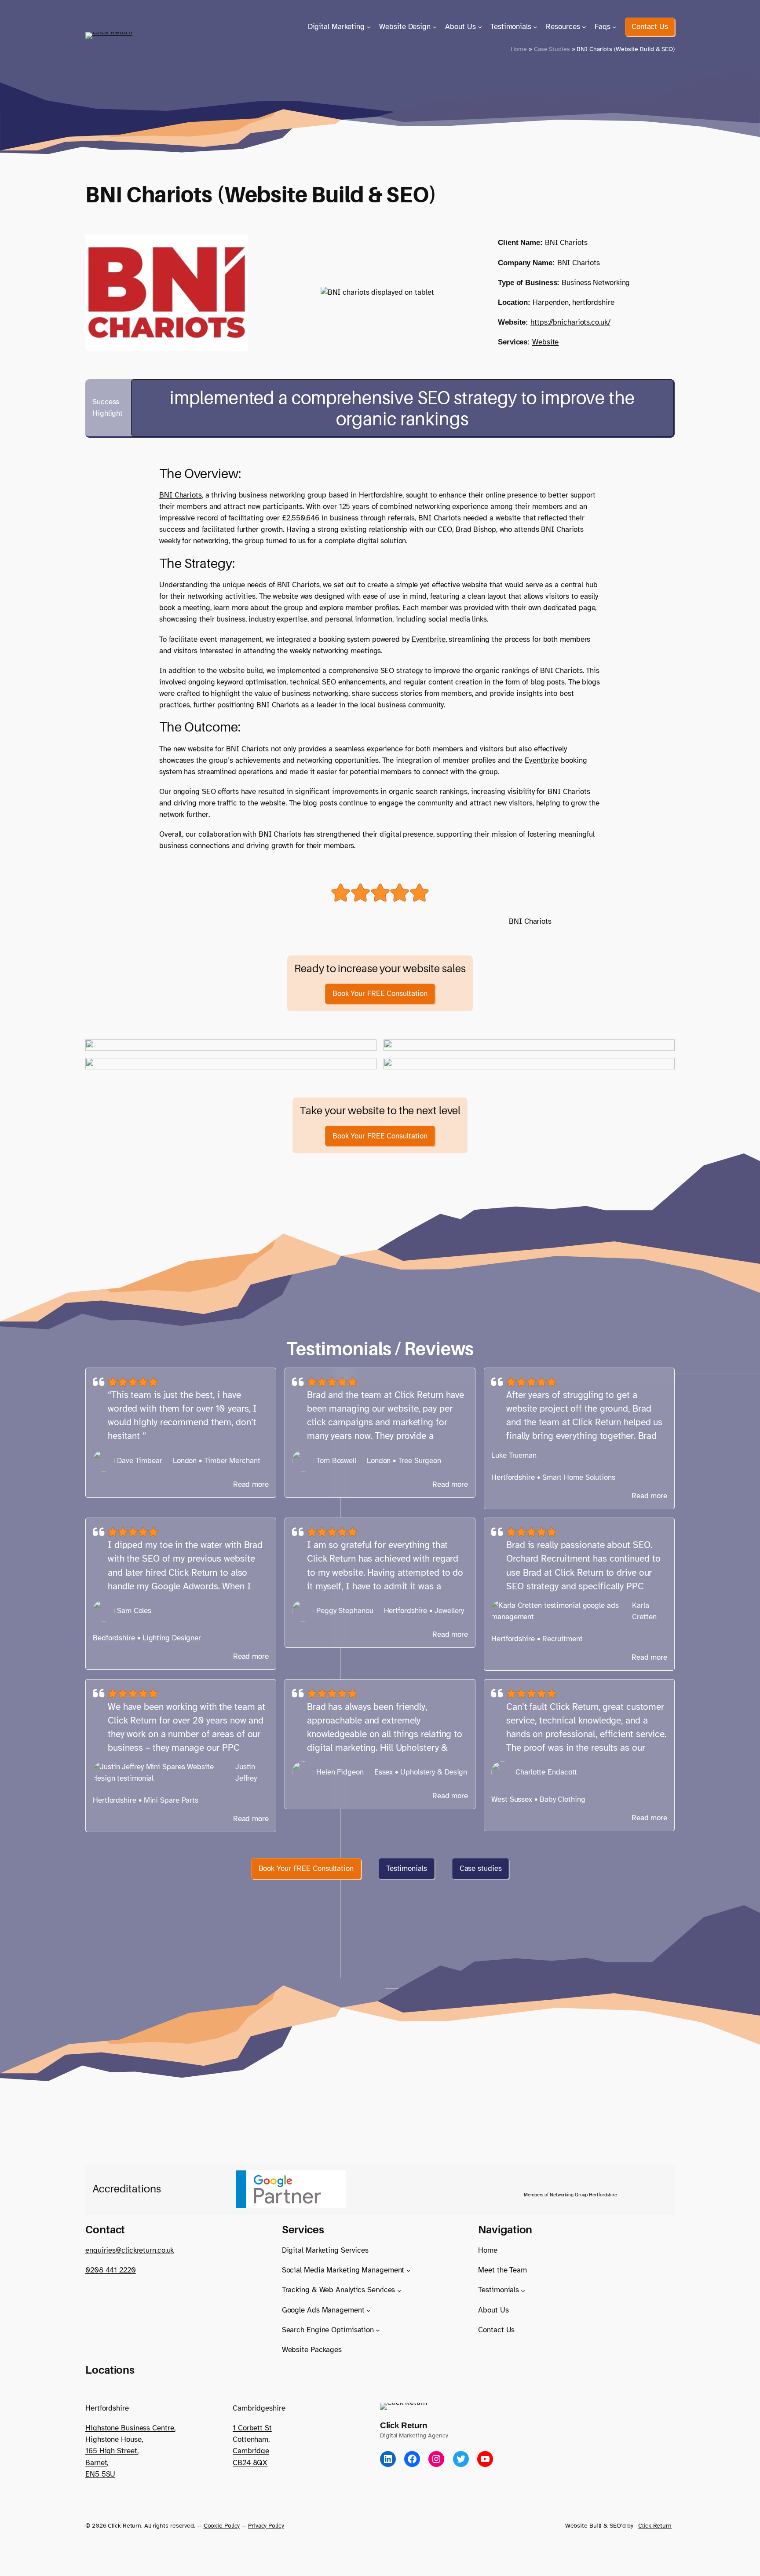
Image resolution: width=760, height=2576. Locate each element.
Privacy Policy (266, 2525)
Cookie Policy (222, 2525)
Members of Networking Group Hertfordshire (570, 2195)
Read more (251, 1485)
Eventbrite (429, 639)
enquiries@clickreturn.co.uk (130, 2250)
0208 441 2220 (111, 2270)
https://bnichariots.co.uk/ (570, 322)
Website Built (584, 2525)
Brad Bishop (476, 529)
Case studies (481, 1868)
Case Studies (552, 49)
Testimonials (407, 1868)
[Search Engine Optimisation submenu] (378, 2330)
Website (545, 342)
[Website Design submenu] (435, 27)
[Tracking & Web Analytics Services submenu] (399, 2290)
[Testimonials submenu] (535, 27)
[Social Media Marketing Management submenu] (409, 2270)
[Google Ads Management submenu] (369, 2310)
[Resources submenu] (584, 27)
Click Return (404, 2425)
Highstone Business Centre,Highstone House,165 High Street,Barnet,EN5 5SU (130, 2451)
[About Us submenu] (480, 27)
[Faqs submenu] (614, 27)
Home (519, 49)
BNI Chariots (181, 495)
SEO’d (618, 2525)
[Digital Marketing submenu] (369, 27)
